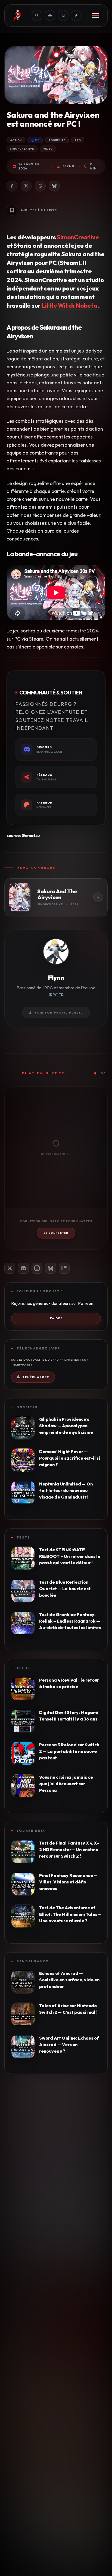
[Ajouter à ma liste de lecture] (12, 210)
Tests (23, 1537)
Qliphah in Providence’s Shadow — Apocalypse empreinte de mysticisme (66, 1426)
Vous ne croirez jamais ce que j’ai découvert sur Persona (66, 1784)
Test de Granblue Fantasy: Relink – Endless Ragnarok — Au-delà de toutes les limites (70, 1621)
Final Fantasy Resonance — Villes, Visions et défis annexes (68, 1882)
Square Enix (31, 1831)
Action (16, 140)
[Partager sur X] (26, 186)
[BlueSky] (51, 1268)
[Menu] (95, 16)
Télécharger (36, 1377)
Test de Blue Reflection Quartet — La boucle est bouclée (65, 1589)
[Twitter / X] (10, 1268)
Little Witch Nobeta (69, 305)
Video (48, 149)
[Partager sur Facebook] (12, 186)
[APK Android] (50, 16)
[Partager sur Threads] (40, 186)
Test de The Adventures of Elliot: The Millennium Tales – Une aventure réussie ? (70, 1914)
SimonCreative (22, 149)
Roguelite (57, 140)
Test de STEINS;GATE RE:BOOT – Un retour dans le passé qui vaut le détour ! (70, 1556)
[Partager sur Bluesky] (54, 186)
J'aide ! (56, 1318)
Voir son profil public (59, 1013)
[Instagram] (37, 1268)
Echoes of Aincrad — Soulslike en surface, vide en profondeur (69, 1980)
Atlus (23, 1668)
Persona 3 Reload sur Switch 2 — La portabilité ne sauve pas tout (69, 1751)
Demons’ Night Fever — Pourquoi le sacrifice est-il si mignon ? (70, 1458)
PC (37, 140)
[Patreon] (64, 1268)
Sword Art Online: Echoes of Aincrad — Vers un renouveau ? (69, 2044)
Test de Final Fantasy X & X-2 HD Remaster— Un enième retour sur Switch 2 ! (69, 1849)
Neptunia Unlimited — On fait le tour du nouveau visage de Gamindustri (66, 1490)
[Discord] (23, 1268)
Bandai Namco (33, 1961)
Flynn (69, 166)
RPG (78, 140)
